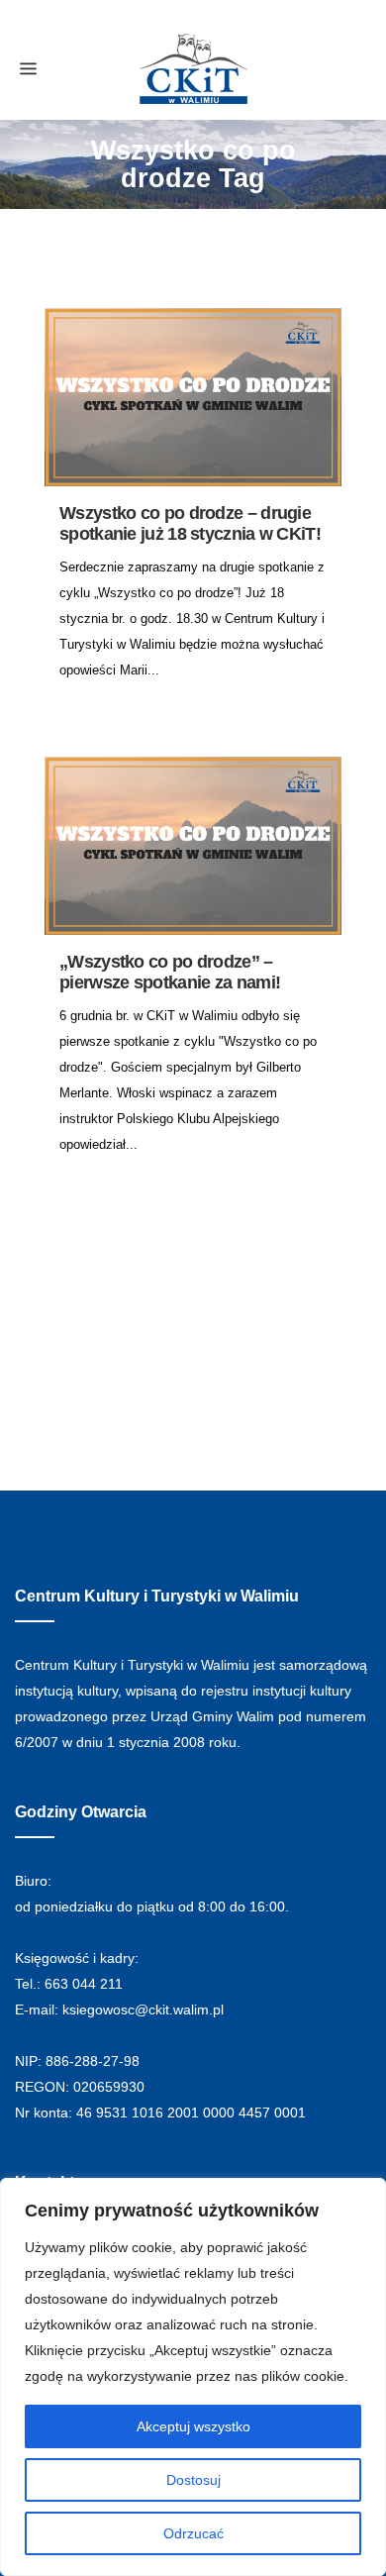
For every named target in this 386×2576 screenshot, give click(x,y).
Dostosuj (193, 2480)
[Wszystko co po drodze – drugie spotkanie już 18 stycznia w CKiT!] (193, 397)
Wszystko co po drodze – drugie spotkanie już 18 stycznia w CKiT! (190, 523)
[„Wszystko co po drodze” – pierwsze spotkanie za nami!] (193, 846)
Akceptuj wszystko (193, 2426)
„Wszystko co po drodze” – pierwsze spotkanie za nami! (170, 972)
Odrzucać (193, 2533)
